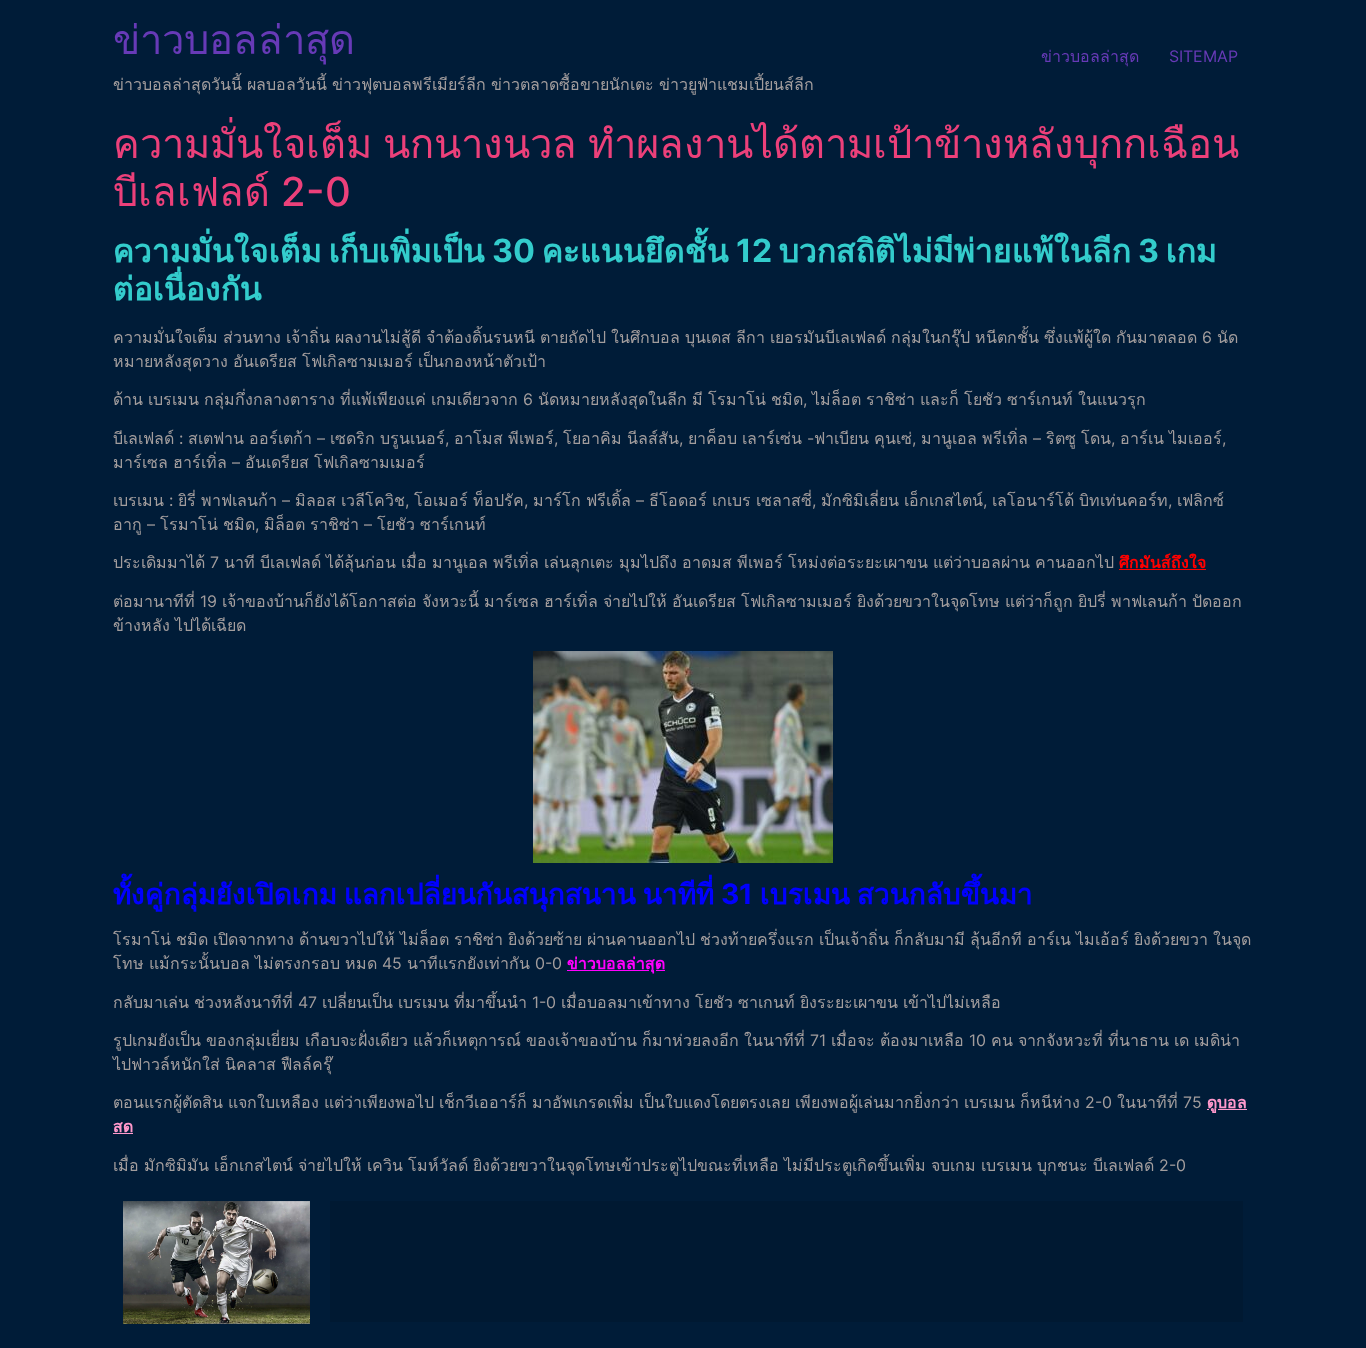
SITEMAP (1203, 56)
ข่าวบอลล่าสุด (234, 39)
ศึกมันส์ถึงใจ (1162, 562)
